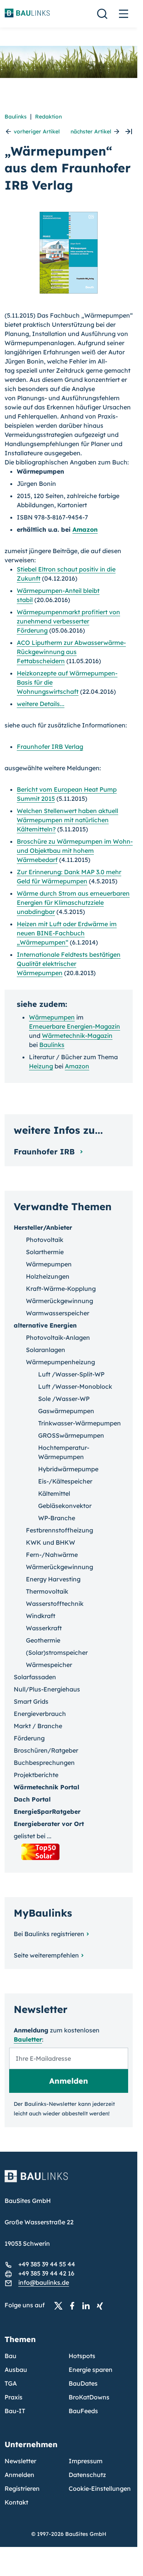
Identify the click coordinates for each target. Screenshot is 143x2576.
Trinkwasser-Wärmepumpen (80, 1423)
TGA (11, 2383)
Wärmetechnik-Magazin (77, 1036)
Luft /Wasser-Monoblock (75, 1386)
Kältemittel (54, 1493)
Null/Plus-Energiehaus (47, 1689)
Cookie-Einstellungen (100, 2488)
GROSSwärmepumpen (71, 1435)
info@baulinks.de (44, 2282)
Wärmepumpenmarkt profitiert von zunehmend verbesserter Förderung (68, 621)
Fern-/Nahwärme (52, 1555)
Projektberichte (36, 1775)
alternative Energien (45, 1325)
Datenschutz (87, 2475)
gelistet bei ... (33, 1836)
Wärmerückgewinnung (59, 1301)
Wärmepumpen (52, 1017)
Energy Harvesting (53, 1579)
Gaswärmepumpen (66, 1411)
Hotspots (82, 2356)
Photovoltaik (45, 1240)
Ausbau (16, 2370)
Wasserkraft (44, 1628)
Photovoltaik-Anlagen (58, 1338)
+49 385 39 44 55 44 (47, 2264)
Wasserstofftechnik (55, 1604)
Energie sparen (91, 2370)
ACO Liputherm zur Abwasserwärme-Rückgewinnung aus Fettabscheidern (71, 652)
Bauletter (28, 2039)
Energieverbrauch (40, 1714)
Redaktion (48, 117)
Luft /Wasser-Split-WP (71, 1374)
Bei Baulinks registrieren (49, 1934)
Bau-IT (15, 2411)
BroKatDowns (89, 2397)
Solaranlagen (46, 1350)
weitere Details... (41, 704)
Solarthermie (45, 1252)
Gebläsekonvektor (65, 1506)
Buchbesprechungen (44, 1763)
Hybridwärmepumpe (68, 1469)
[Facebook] (74, 2305)
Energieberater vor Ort (49, 1824)
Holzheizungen (48, 1276)
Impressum (86, 2461)
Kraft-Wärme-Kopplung (61, 1289)
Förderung (29, 1738)
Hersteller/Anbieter (43, 1227)
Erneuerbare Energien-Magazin (75, 1026)
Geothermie (43, 1640)
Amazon (85, 529)
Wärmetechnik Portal (47, 1787)
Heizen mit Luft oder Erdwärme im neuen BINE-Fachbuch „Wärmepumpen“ (67, 933)
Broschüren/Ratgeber (46, 1750)
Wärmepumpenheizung (60, 1362)
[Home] (69, 2181)
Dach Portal (32, 1799)
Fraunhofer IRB (45, 1152)
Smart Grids (31, 1701)
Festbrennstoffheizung (59, 1530)
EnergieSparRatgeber (47, 1811)
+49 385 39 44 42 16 (46, 2273)
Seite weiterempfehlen (46, 1955)
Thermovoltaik (47, 1591)
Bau (10, 2356)
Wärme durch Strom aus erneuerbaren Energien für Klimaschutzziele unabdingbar (73, 902)
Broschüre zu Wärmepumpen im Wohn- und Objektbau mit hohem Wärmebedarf (75, 851)
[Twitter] (61, 2305)
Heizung (41, 1066)
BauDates (83, 2383)
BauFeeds (83, 2411)
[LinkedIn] (88, 2305)
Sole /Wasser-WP (64, 1399)
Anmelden (19, 2475)
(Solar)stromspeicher (57, 1652)
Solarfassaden (35, 1677)
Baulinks (16, 117)
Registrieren (22, 2488)
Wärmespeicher (49, 1665)
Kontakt (16, 2502)
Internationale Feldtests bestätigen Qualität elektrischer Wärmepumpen (69, 964)
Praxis (14, 2397)
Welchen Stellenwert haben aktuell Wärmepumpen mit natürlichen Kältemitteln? (67, 820)
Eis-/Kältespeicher (65, 1481)
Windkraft (41, 1616)
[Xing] (102, 2305)
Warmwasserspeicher (58, 1313)
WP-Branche (57, 1518)
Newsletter (20, 2461)
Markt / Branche (38, 1726)
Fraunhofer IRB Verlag (50, 747)
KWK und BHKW (51, 1542)
